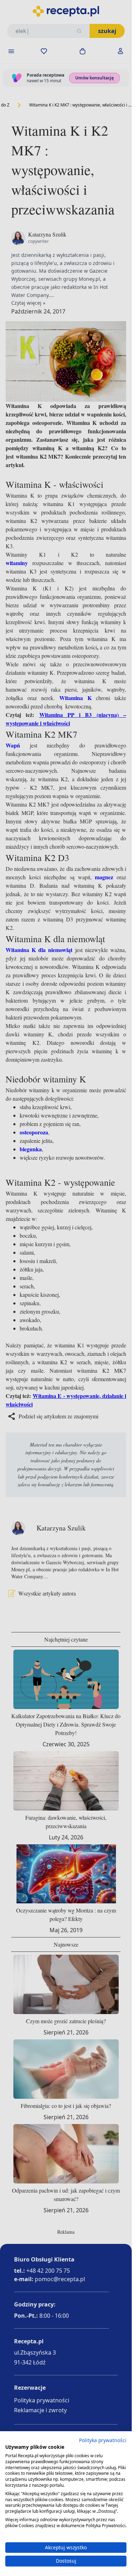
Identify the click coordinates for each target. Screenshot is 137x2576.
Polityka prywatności (103, 2440)
